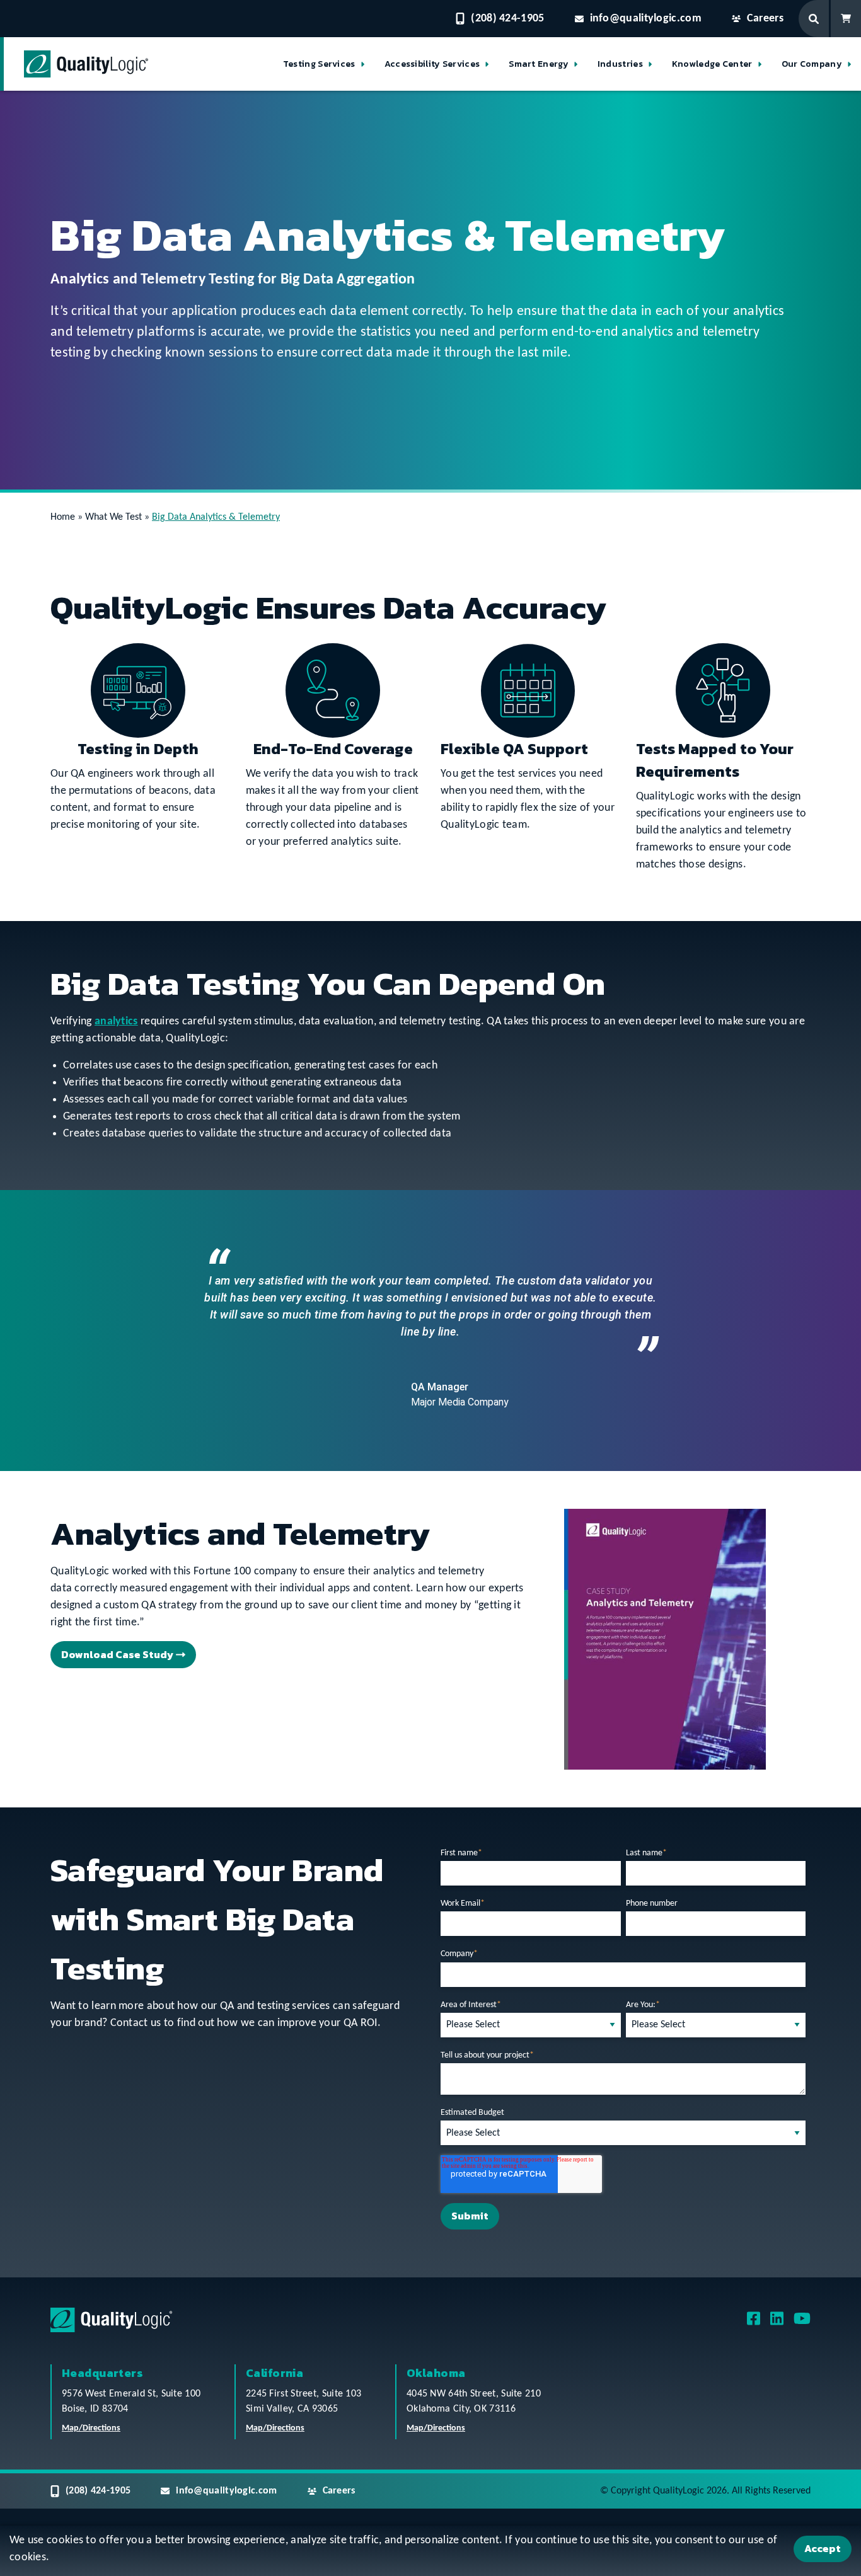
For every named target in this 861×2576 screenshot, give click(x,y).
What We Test (113, 517)
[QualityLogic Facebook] (754, 2323)
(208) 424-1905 (507, 19)
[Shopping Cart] (846, 19)
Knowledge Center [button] (712, 64)
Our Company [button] (812, 64)
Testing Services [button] (319, 64)
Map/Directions (91, 2428)
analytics (116, 1022)
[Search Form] (815, 19)
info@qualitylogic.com (646, 19)
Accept (823, 2548)
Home (63, 517)
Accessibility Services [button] (432, 64)
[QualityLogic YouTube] (802, 2323)
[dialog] (430, 2551)
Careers (765, 19)
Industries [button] (620, 64)
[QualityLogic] (86, 64)
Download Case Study (117, 1654)
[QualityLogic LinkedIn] (777, 2323)
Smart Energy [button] (539, 64)
